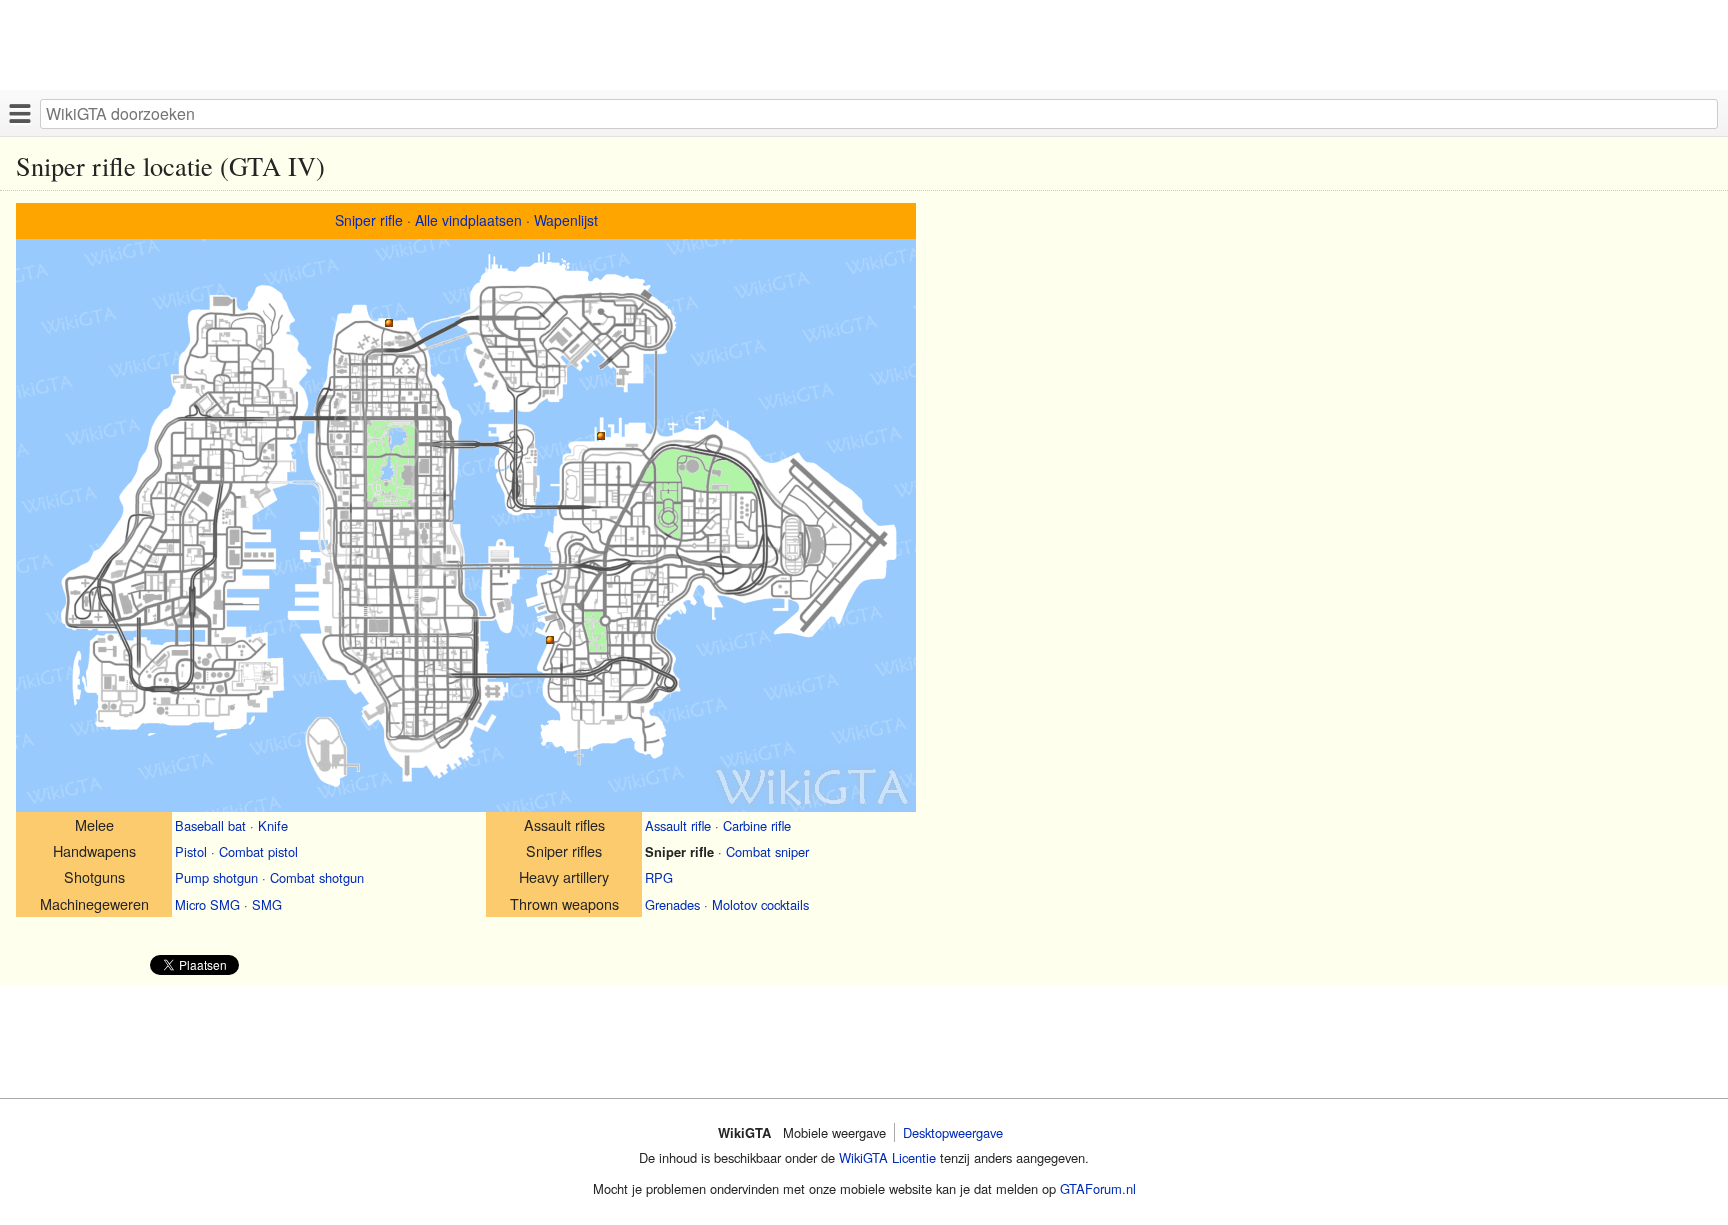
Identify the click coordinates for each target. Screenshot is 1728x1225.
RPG (659, 877)
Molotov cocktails (760, 904)
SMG (267, 904)
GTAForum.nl (1098, 1188)
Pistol (191, 851)
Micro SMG (207, 904)
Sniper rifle (369, 220)
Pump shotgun (216, 877)
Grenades (672, 904)
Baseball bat (210, 825)
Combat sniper (767, 851)
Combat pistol (258, 851)
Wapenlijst (566, 220)
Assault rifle (678, 825)
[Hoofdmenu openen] (20, 113)
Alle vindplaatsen (468, 220)
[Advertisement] (600, 45)
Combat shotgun (317, 877)
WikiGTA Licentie (887, 1157)
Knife (273, 825)
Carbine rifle (757, 825)
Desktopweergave (953, 1132)
